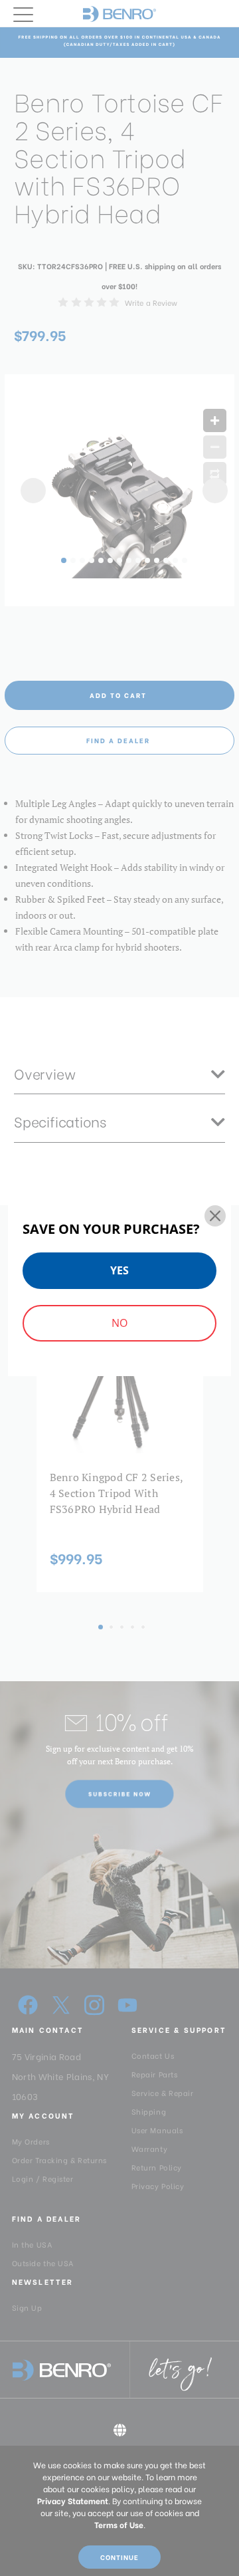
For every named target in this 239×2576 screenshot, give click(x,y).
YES (119, 1270)
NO (119, 1323)
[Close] (215, 1216)
